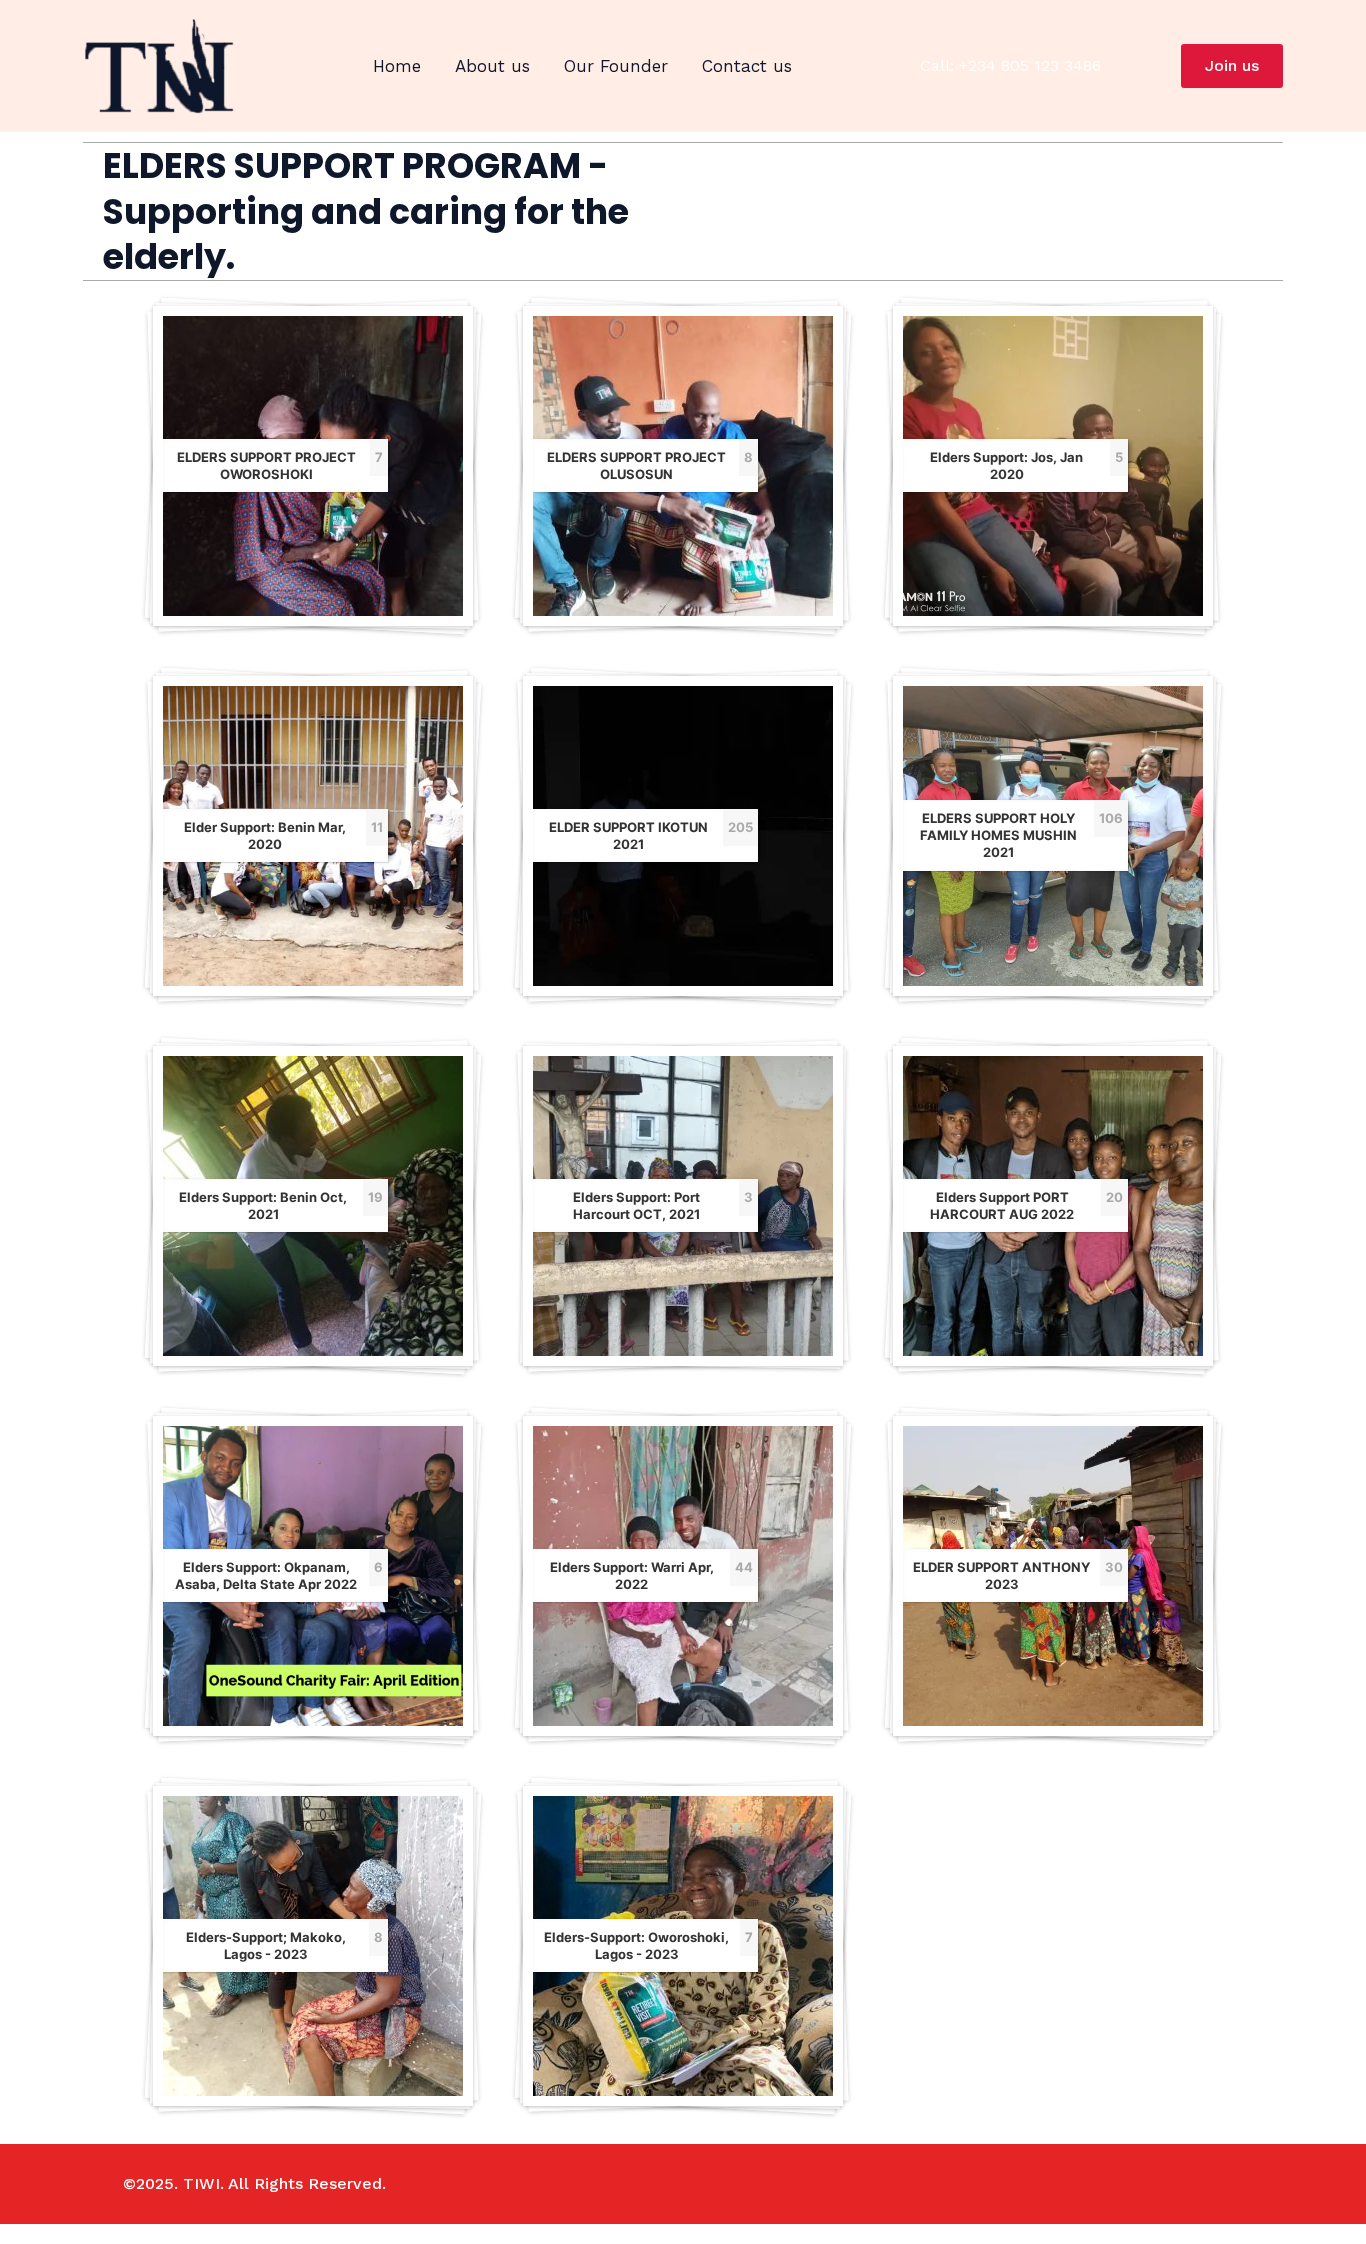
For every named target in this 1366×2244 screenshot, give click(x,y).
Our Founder (616, 66)
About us (492, 66)
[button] (1232, 66)
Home (397, 66)
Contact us (747, 66)
